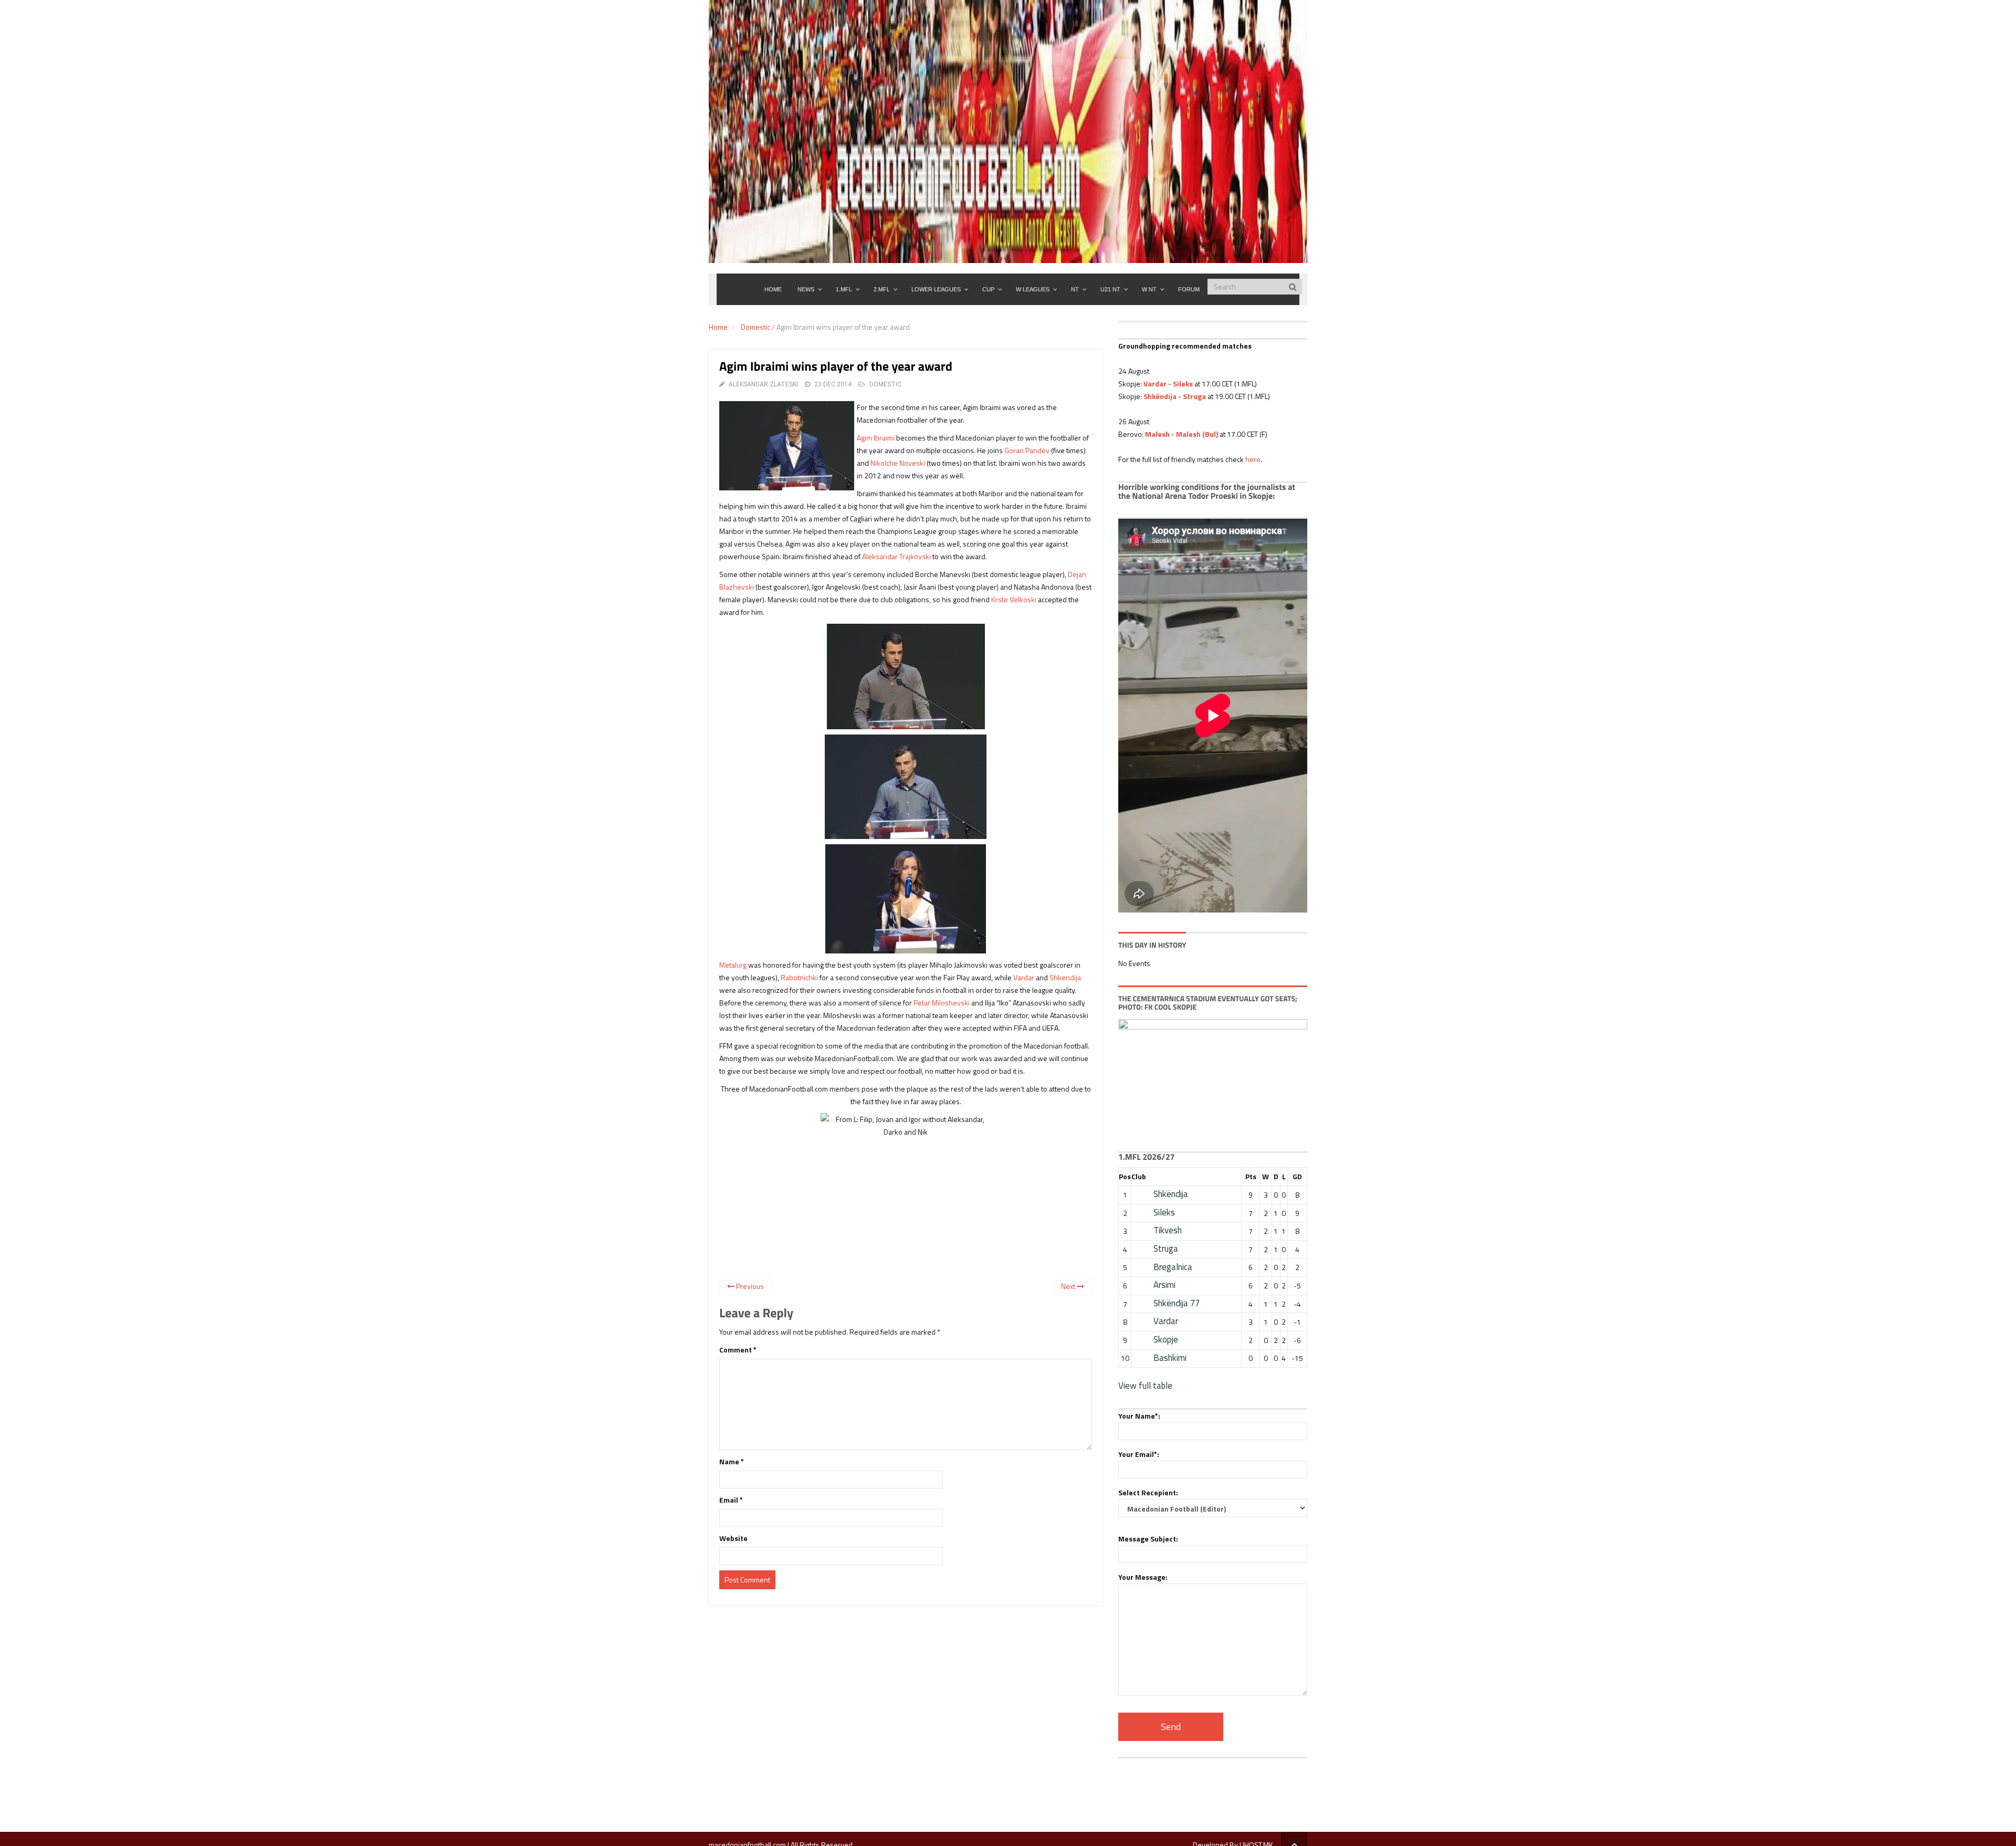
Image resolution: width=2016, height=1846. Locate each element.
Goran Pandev (1027, 450)
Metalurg (733, 965)
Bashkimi (1170, 1358)
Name (732, 1461)
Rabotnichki (799, 977)
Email (731, 1500)
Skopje (1166, 1339)
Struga (1166, 1249)
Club (1139, 1176)
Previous (749, 1286)
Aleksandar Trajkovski (896, 556)
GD (1297, 1176)
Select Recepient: (1148, 1492)
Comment (738, 1350)
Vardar (1024, 977)
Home (718, 327)
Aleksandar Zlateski (763, 384)
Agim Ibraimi (876, 438)
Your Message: (1143, 1577)
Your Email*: (1139, 1454)
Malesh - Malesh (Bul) (1182, 434)
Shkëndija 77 (1177, 1303)
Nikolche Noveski (898, 463)
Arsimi (1164, 1285)
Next (1069, 1286)
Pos (1125, 1176)
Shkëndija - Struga (1175, 396)
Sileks (1164, 1212)
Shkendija (1065, 977)
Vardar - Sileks (1168, 384)
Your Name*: (1139, 1416)
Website (733, 1538)
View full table (1145, 1386)
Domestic (755, 327)
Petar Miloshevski (942, 1003)
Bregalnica (1173, 1267)
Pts (1251, 1176)
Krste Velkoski (1014, 599)
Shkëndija (1171, 1194)
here (1253, 459)
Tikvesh (1168, 1230)
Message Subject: (1148, 1539)
